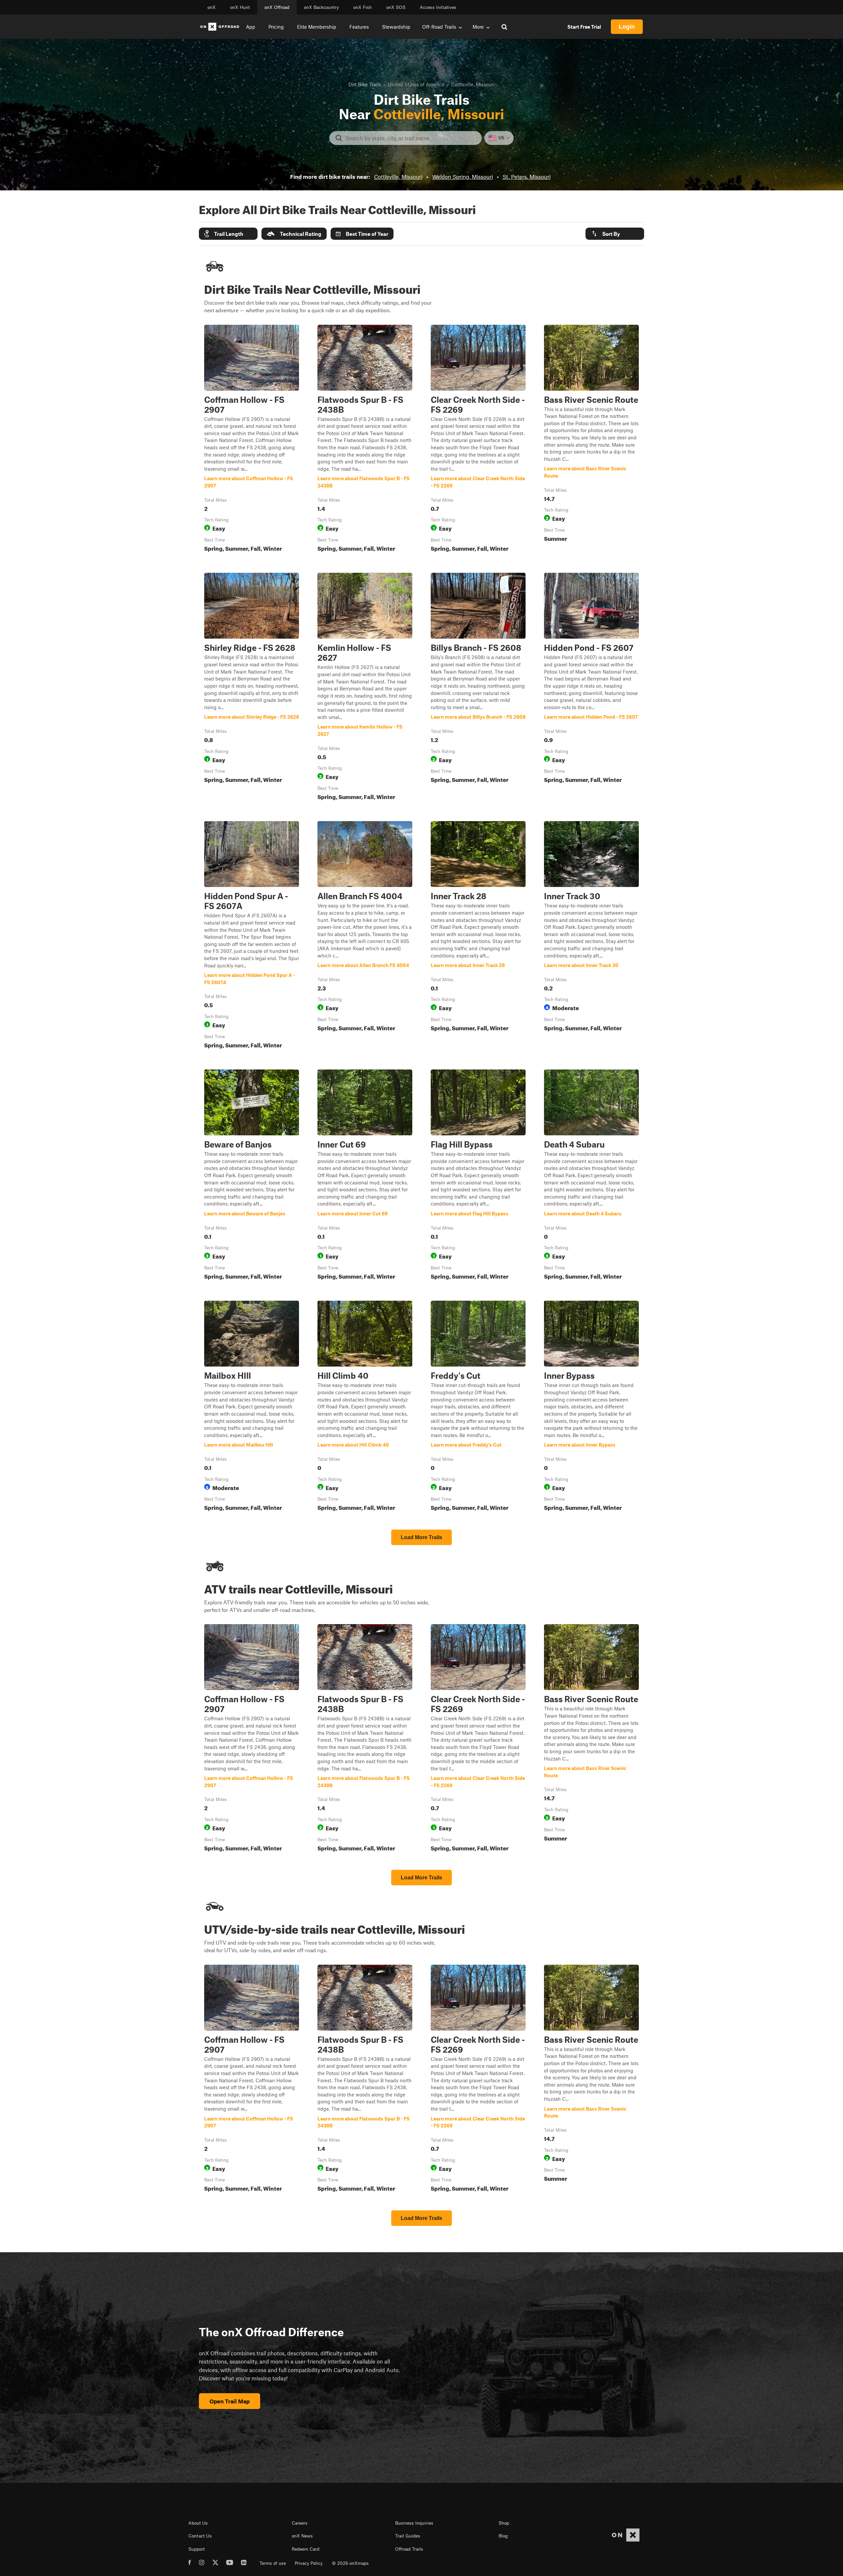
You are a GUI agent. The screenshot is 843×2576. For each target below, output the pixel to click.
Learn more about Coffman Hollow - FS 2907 (252, 440)
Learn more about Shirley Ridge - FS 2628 (252, 688)
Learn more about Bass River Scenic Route (591, 440)
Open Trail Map (230, 2401)
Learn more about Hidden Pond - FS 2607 (591, 688)
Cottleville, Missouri (398, 177)
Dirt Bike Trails (365, 84)
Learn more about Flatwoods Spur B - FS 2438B (365, 440)
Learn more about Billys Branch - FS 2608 (478, 688)
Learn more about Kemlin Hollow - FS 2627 (365, 688)
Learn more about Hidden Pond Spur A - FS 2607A (252, 936)
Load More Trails (421, 1537)
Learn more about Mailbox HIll (252, 1407)
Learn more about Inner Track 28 (478, 936)
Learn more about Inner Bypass (591, 1407)
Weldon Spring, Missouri (462, 177)
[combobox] (411, 138)
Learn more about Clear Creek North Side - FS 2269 (478, 440)
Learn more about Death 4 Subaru (591, 1176)
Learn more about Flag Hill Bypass (478, 1176)
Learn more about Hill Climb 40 (365, 1407)
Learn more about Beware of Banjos (252, 1176)
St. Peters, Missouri (527, 177)
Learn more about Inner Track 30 (591, 936)
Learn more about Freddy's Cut (478, 1407)
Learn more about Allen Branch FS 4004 (365, 936)
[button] (228, 234)
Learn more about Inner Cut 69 (365, 1176)
